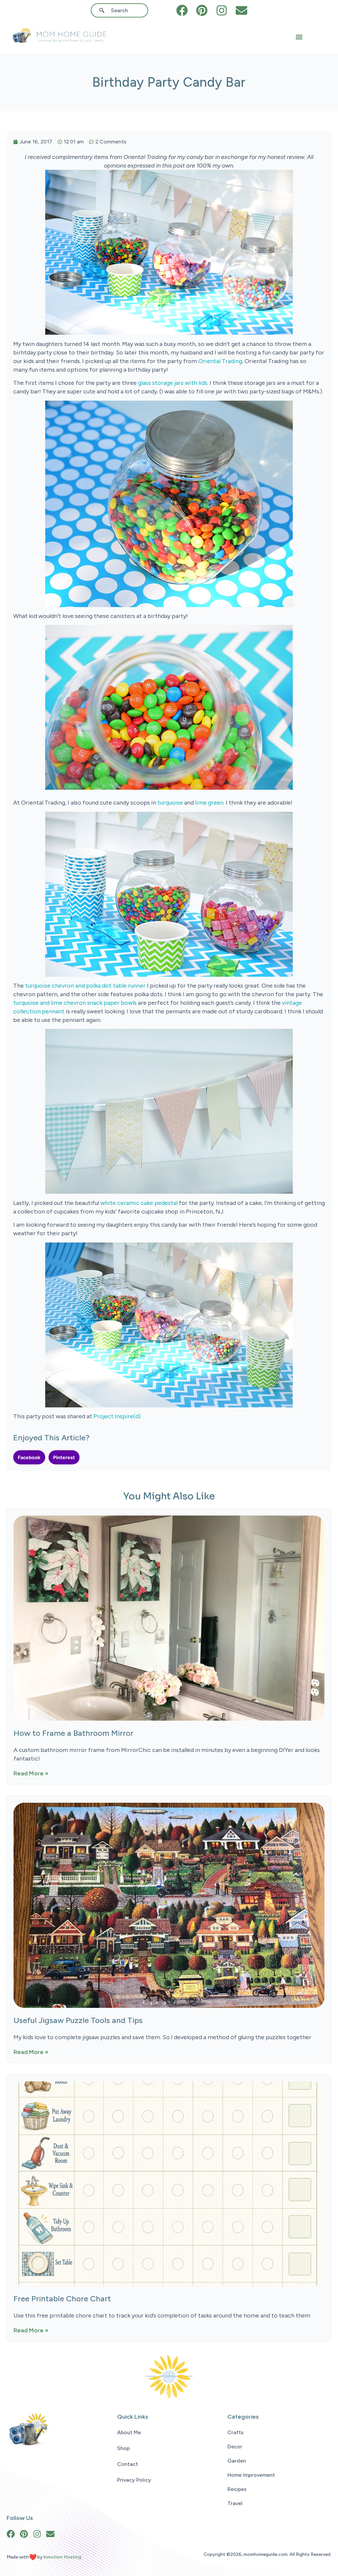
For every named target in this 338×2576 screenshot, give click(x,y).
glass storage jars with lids (173, 383)
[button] (299, 37)
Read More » (31, 1773)
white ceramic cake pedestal (140, 1203)
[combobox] (122, 10)
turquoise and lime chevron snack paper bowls (76, 1003)
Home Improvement (251, 2475)
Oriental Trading (220, 361)
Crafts (236, 2432)
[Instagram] (222, 10)
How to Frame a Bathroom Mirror (73, 1733)
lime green (209, 803)
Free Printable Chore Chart (62, 2299)
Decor (235, 2447)
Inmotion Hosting (62, 2557)
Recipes (237, 2489)
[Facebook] (182, 10)
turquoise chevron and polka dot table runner (85, 986)
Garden (237, 2461)
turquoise (170, 803)
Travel (235, 2503)
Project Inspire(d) (117, 1416)
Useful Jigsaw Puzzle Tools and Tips (78, 2020)
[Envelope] (241, 10)
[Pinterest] (202, 10)
